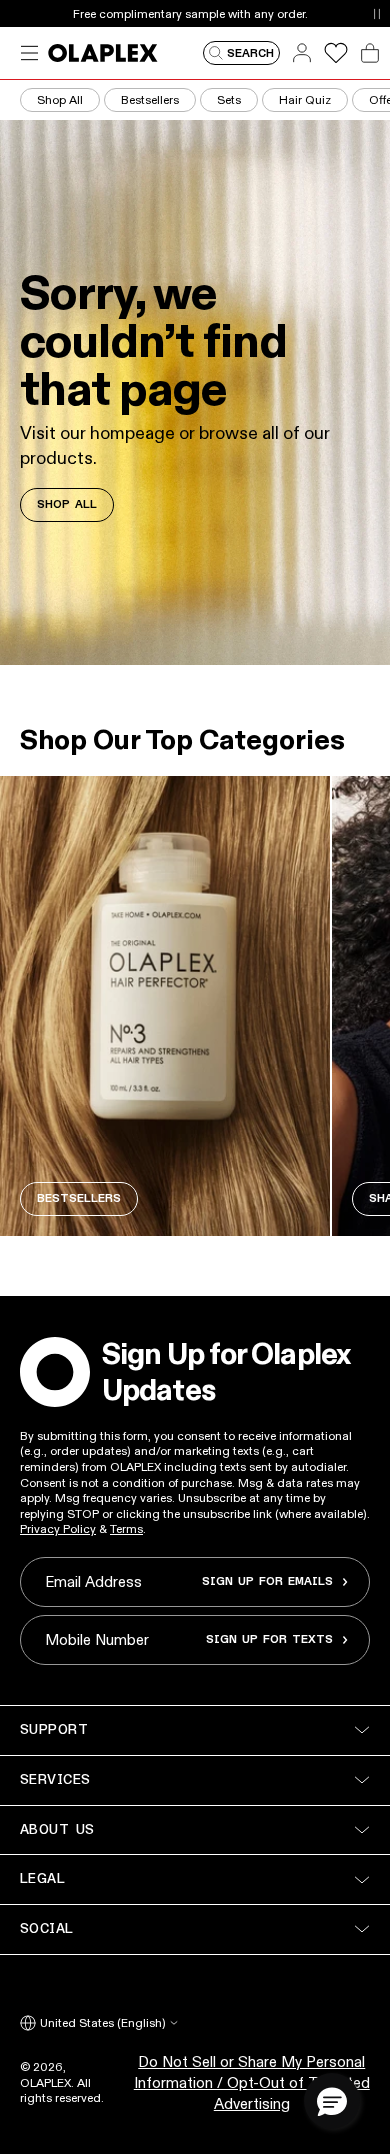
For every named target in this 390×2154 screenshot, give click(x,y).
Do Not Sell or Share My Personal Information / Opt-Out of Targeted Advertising (252, 2082)
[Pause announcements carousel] (376, 13)
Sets (229, 99)
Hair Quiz (305, 99)
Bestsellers (150, 99)
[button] (332, 2101)
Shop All (60, 99)
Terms (126, 1528)
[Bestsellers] (165, 1006)
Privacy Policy (58, 1528)
